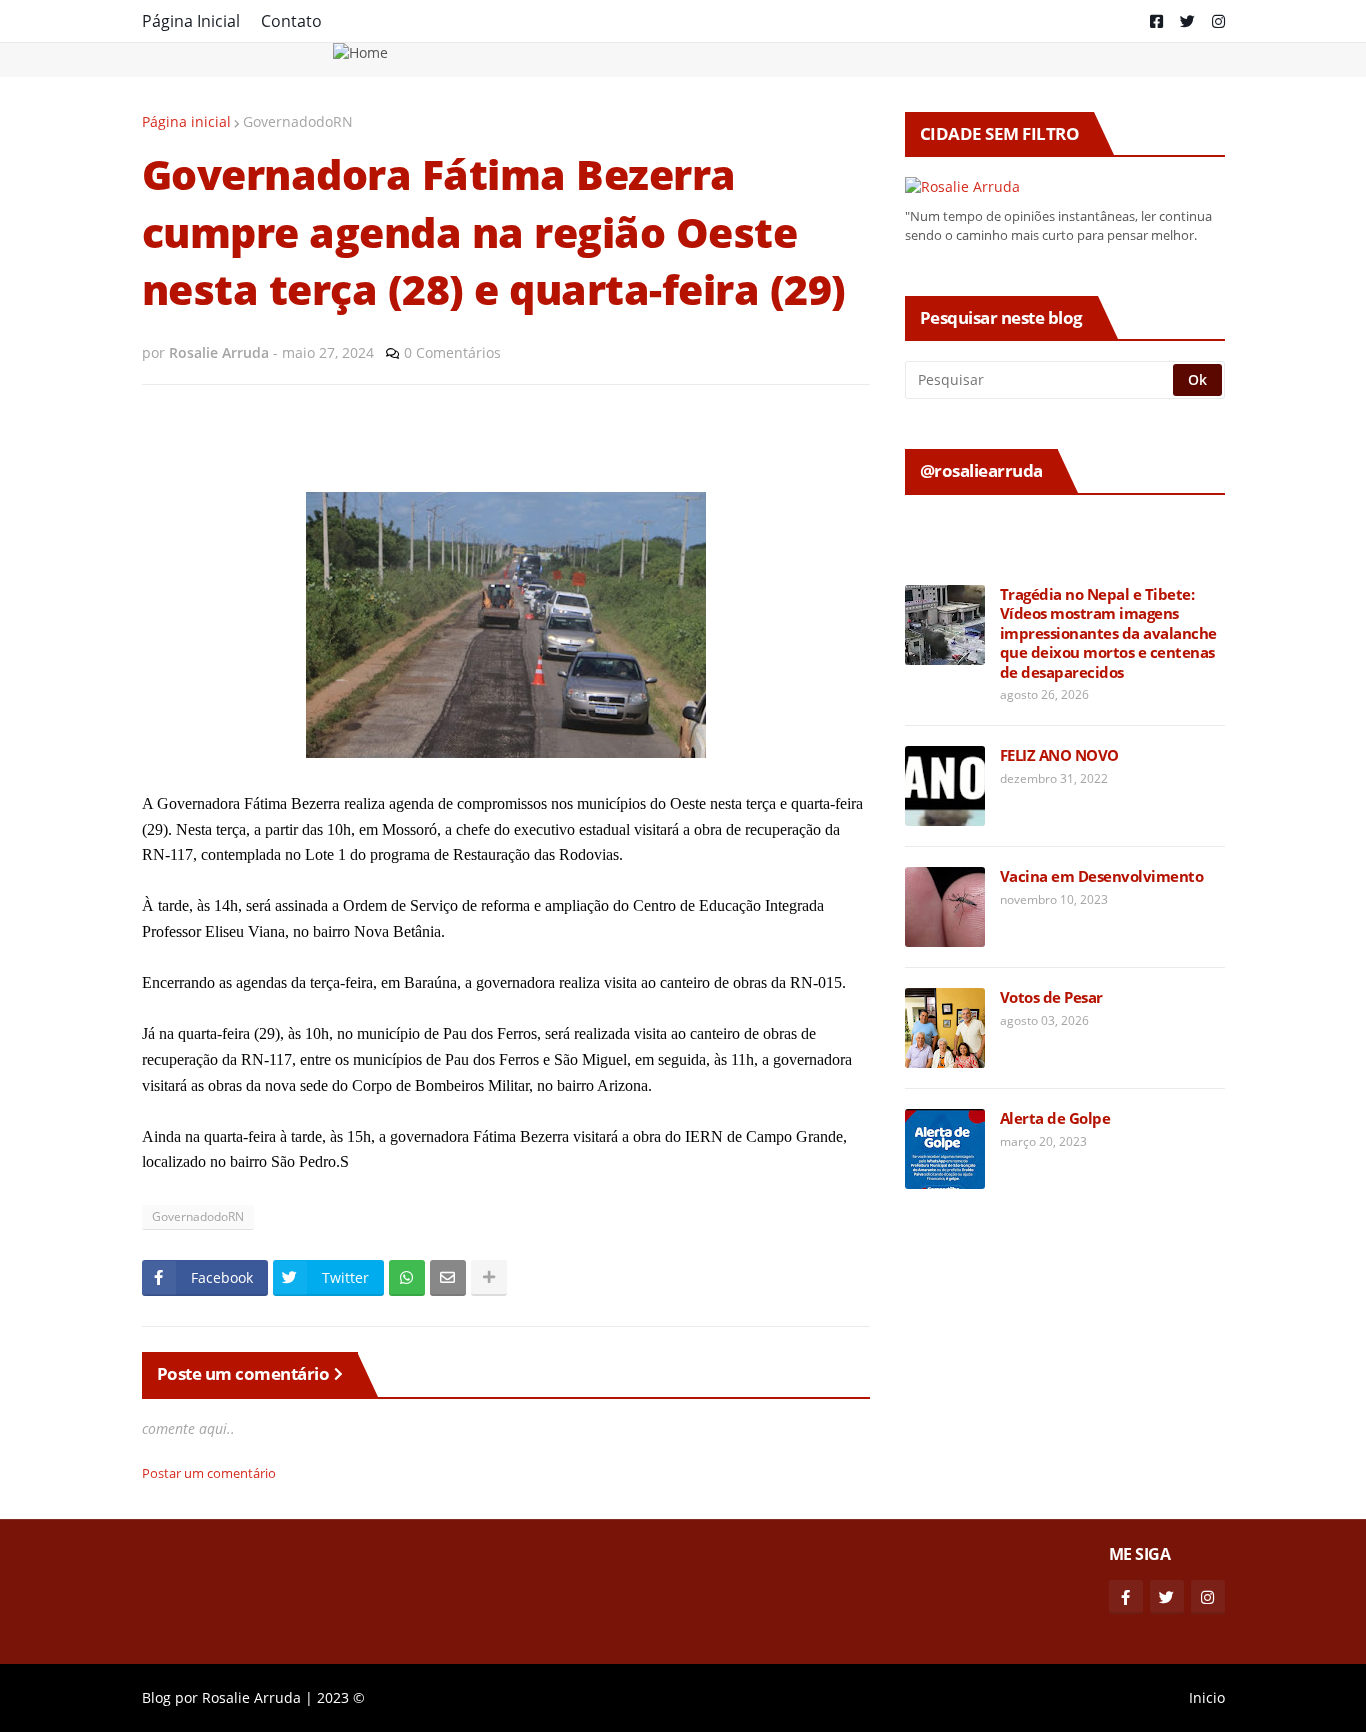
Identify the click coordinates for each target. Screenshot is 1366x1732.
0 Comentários (452, 352)
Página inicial (186, 121)
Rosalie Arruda (251, 1697)
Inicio (1207, 1697)
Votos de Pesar (1051, 997)
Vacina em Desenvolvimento (1102, 876)
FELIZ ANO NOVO (1059, 755)
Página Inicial (191, 21)
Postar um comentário (209, 1473)
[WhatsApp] (407, 1278)
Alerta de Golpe (1055, 1118)
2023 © (341, 1697)
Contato (291, 21)
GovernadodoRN (298, 121)
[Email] (448, 1278)
